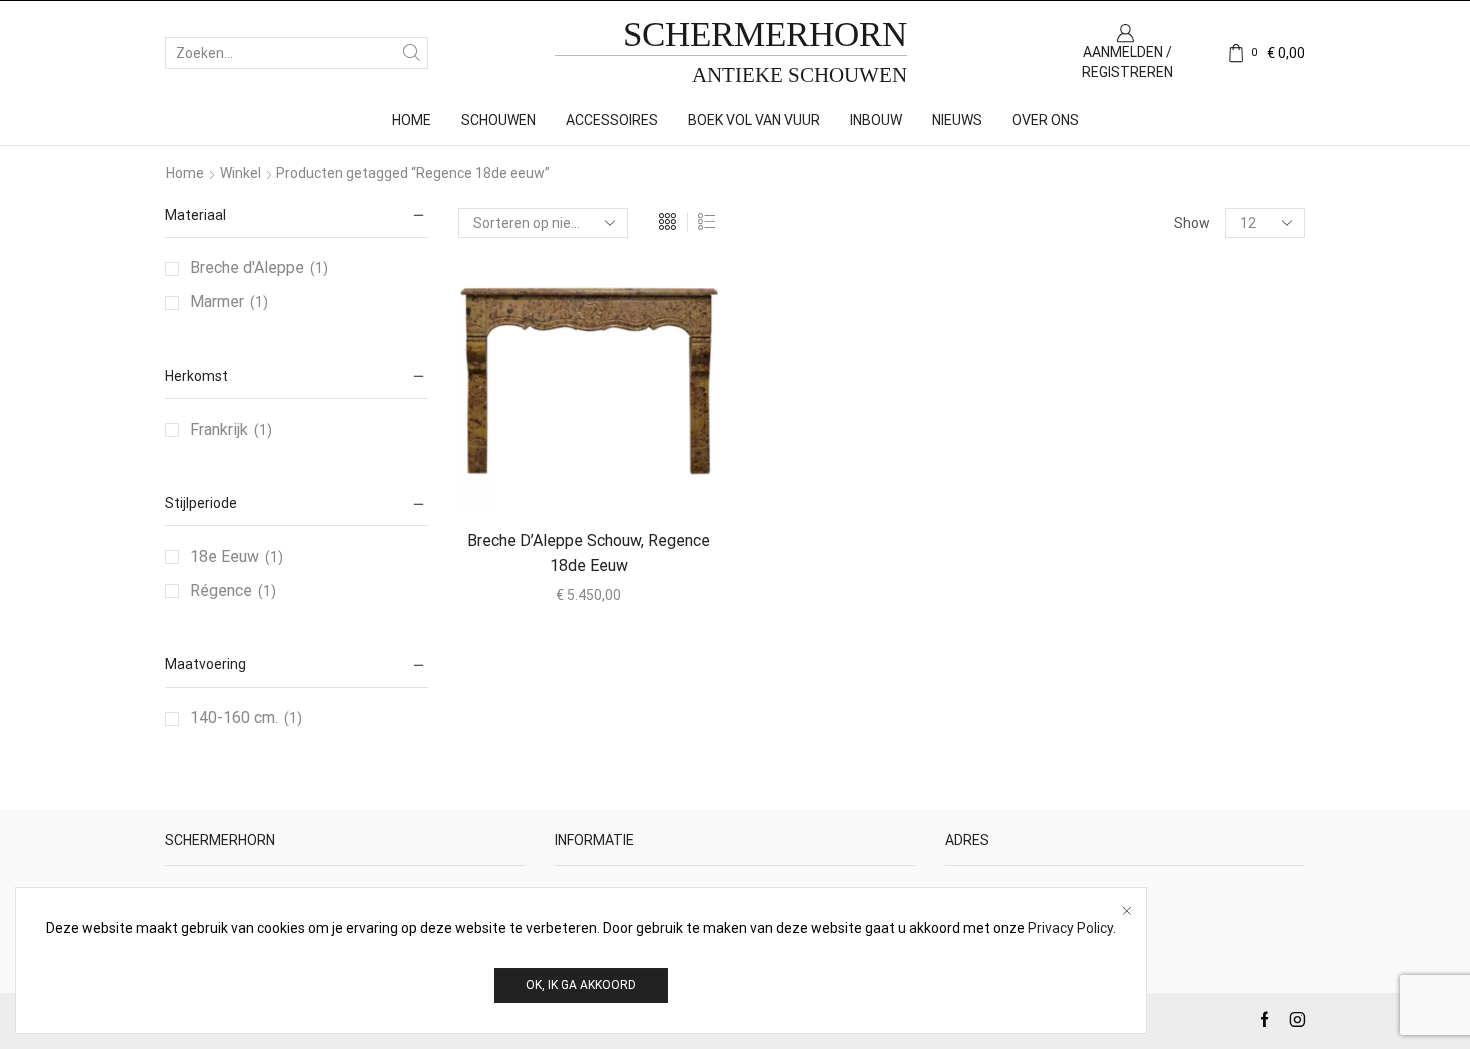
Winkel (240, 173)
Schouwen (498, 120)
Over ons (1045, 120)
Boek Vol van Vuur (754, 120)
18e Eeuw (224, 556)
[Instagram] (1297, 1021)
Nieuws (957, 120)
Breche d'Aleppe (247, 267)
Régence (221, 590)
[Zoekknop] (412, 53)
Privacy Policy (1070, 928)
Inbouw (876, 120)
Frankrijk (219, 429)
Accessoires (612, 120)
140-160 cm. (234, 717)
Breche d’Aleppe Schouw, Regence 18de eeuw (588, 553)
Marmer (217, 301)
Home (411, 120)
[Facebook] (1264, 1021)
